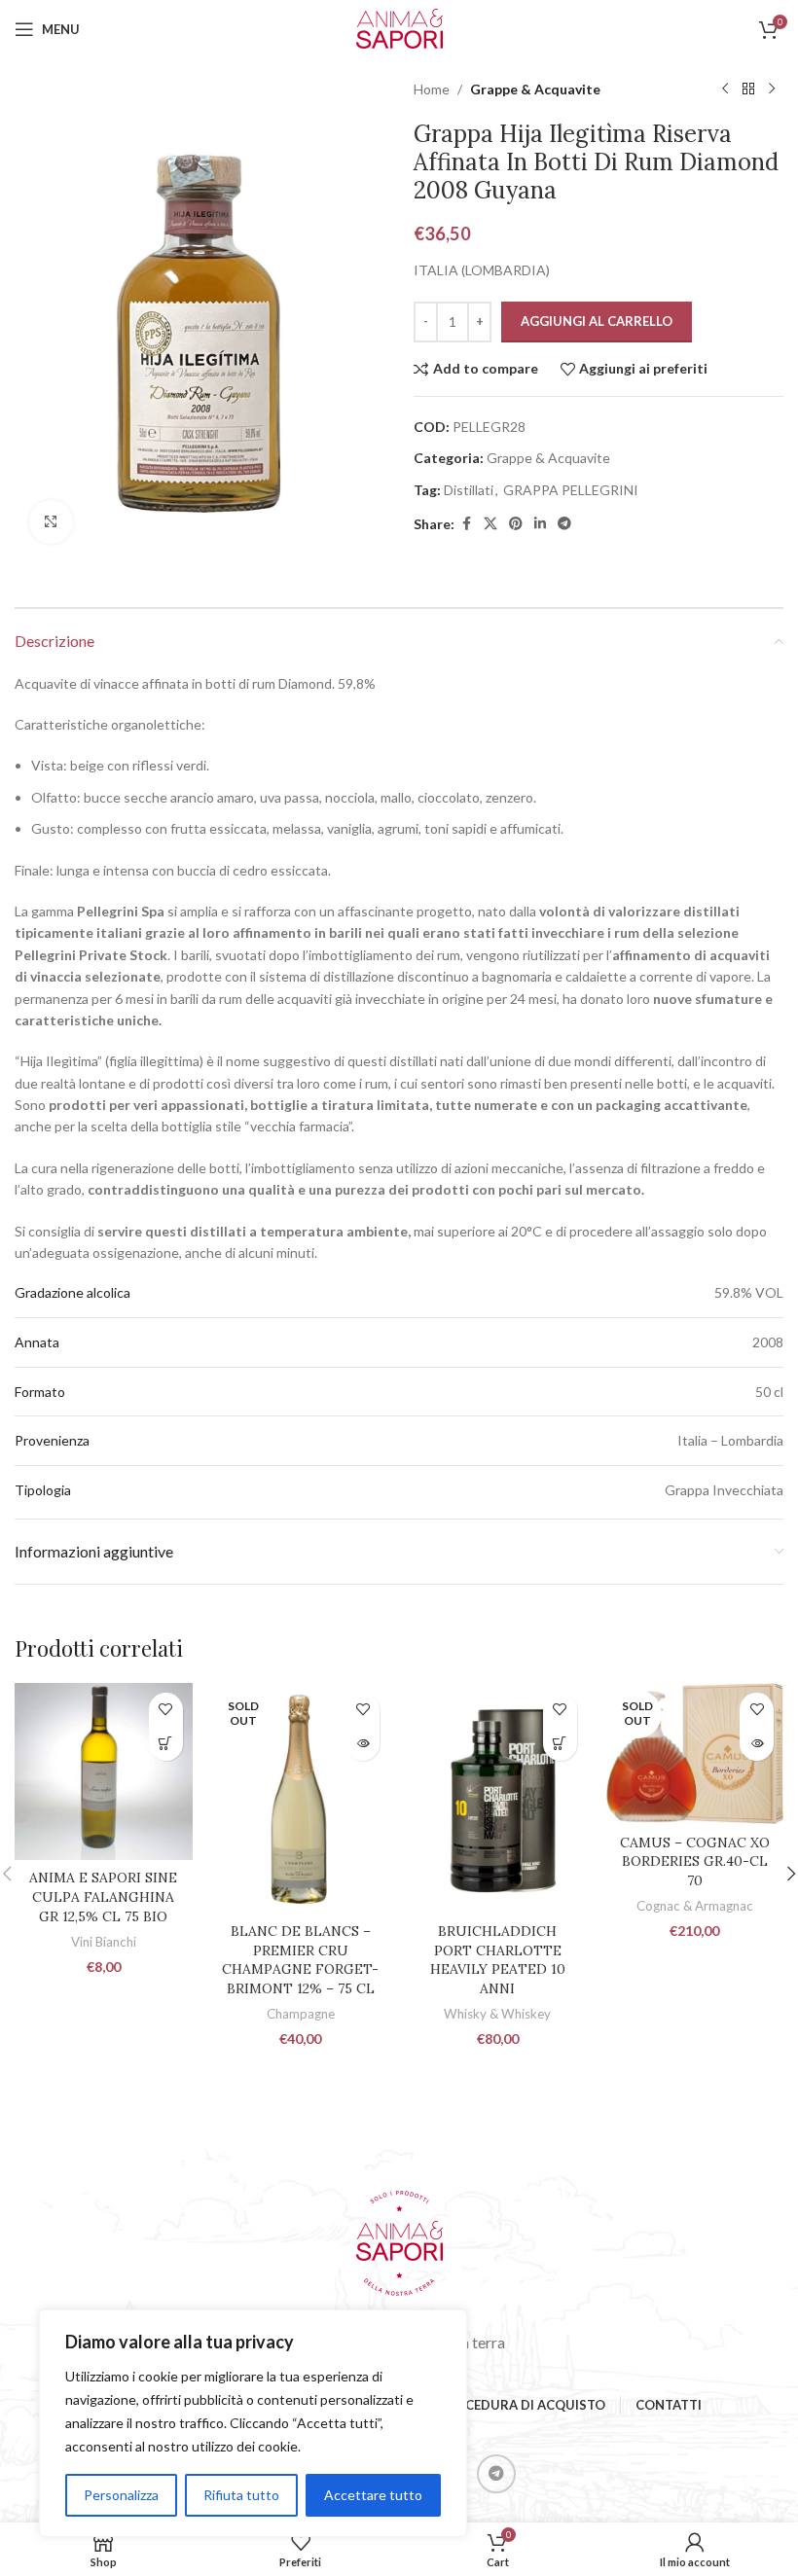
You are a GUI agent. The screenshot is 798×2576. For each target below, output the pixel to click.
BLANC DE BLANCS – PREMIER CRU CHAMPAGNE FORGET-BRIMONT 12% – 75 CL (300, 1960)
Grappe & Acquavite (535, 89)
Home (432, 89)
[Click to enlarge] (51, 522)
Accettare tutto (373, 2495)
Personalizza (121, 2495)
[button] (166, 1744)
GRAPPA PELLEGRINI (571, 490)
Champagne (301, 2014)
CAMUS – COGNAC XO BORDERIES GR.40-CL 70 (695, 1861)
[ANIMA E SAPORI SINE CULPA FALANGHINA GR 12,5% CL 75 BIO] (104, 1772)
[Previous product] (725, 89)
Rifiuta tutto (241, 2495)
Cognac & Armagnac (695, 1906)
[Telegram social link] (564, 524)
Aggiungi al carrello (597, 321)
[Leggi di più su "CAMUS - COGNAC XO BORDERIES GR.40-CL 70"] (757, 1744)
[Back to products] (748, 89)
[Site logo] (399, 28)
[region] (253, 2423)
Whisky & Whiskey (497, 2014)
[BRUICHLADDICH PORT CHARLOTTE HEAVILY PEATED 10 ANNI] (498, 1798)
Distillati (469, 490)
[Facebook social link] (466, 524)
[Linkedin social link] (540, 524)
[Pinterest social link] (516, 524)
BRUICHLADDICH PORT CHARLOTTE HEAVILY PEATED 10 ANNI (498, 1960)
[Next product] (772, 89)
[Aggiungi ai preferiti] (166, 1710)
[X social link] (490, 524)
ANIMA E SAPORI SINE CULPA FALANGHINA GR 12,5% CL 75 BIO (103, 1896)
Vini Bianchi (104, 1942)
